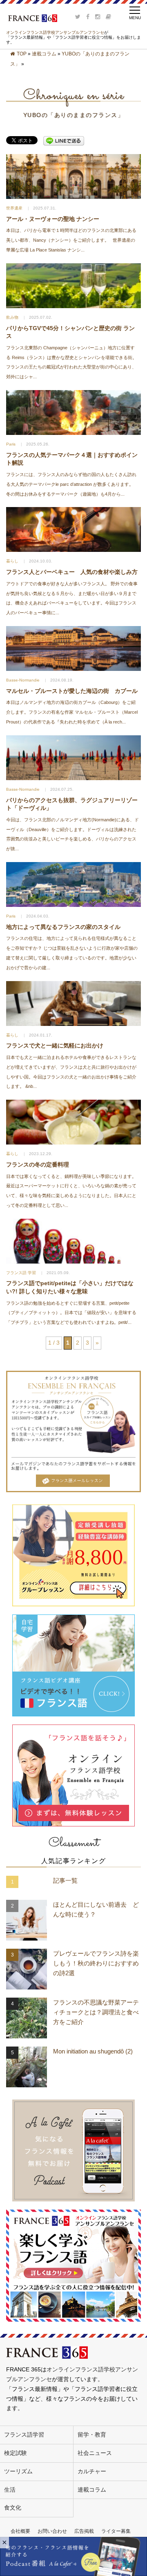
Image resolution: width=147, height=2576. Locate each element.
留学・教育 (92, 2435)
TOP (22, 54)
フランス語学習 (24, 2435)
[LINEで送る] (64, 141)
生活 (10, 2490)
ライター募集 (116, 2531)
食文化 (13, 2508)
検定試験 (16, 2453)
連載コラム (44, 54)
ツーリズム (18, 2471)
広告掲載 (84, 2531)
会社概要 (20, 2531)
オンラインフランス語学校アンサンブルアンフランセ (55, 32)
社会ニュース (95, 2453)
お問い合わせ (52, 2531)
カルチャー (92, 2471)
